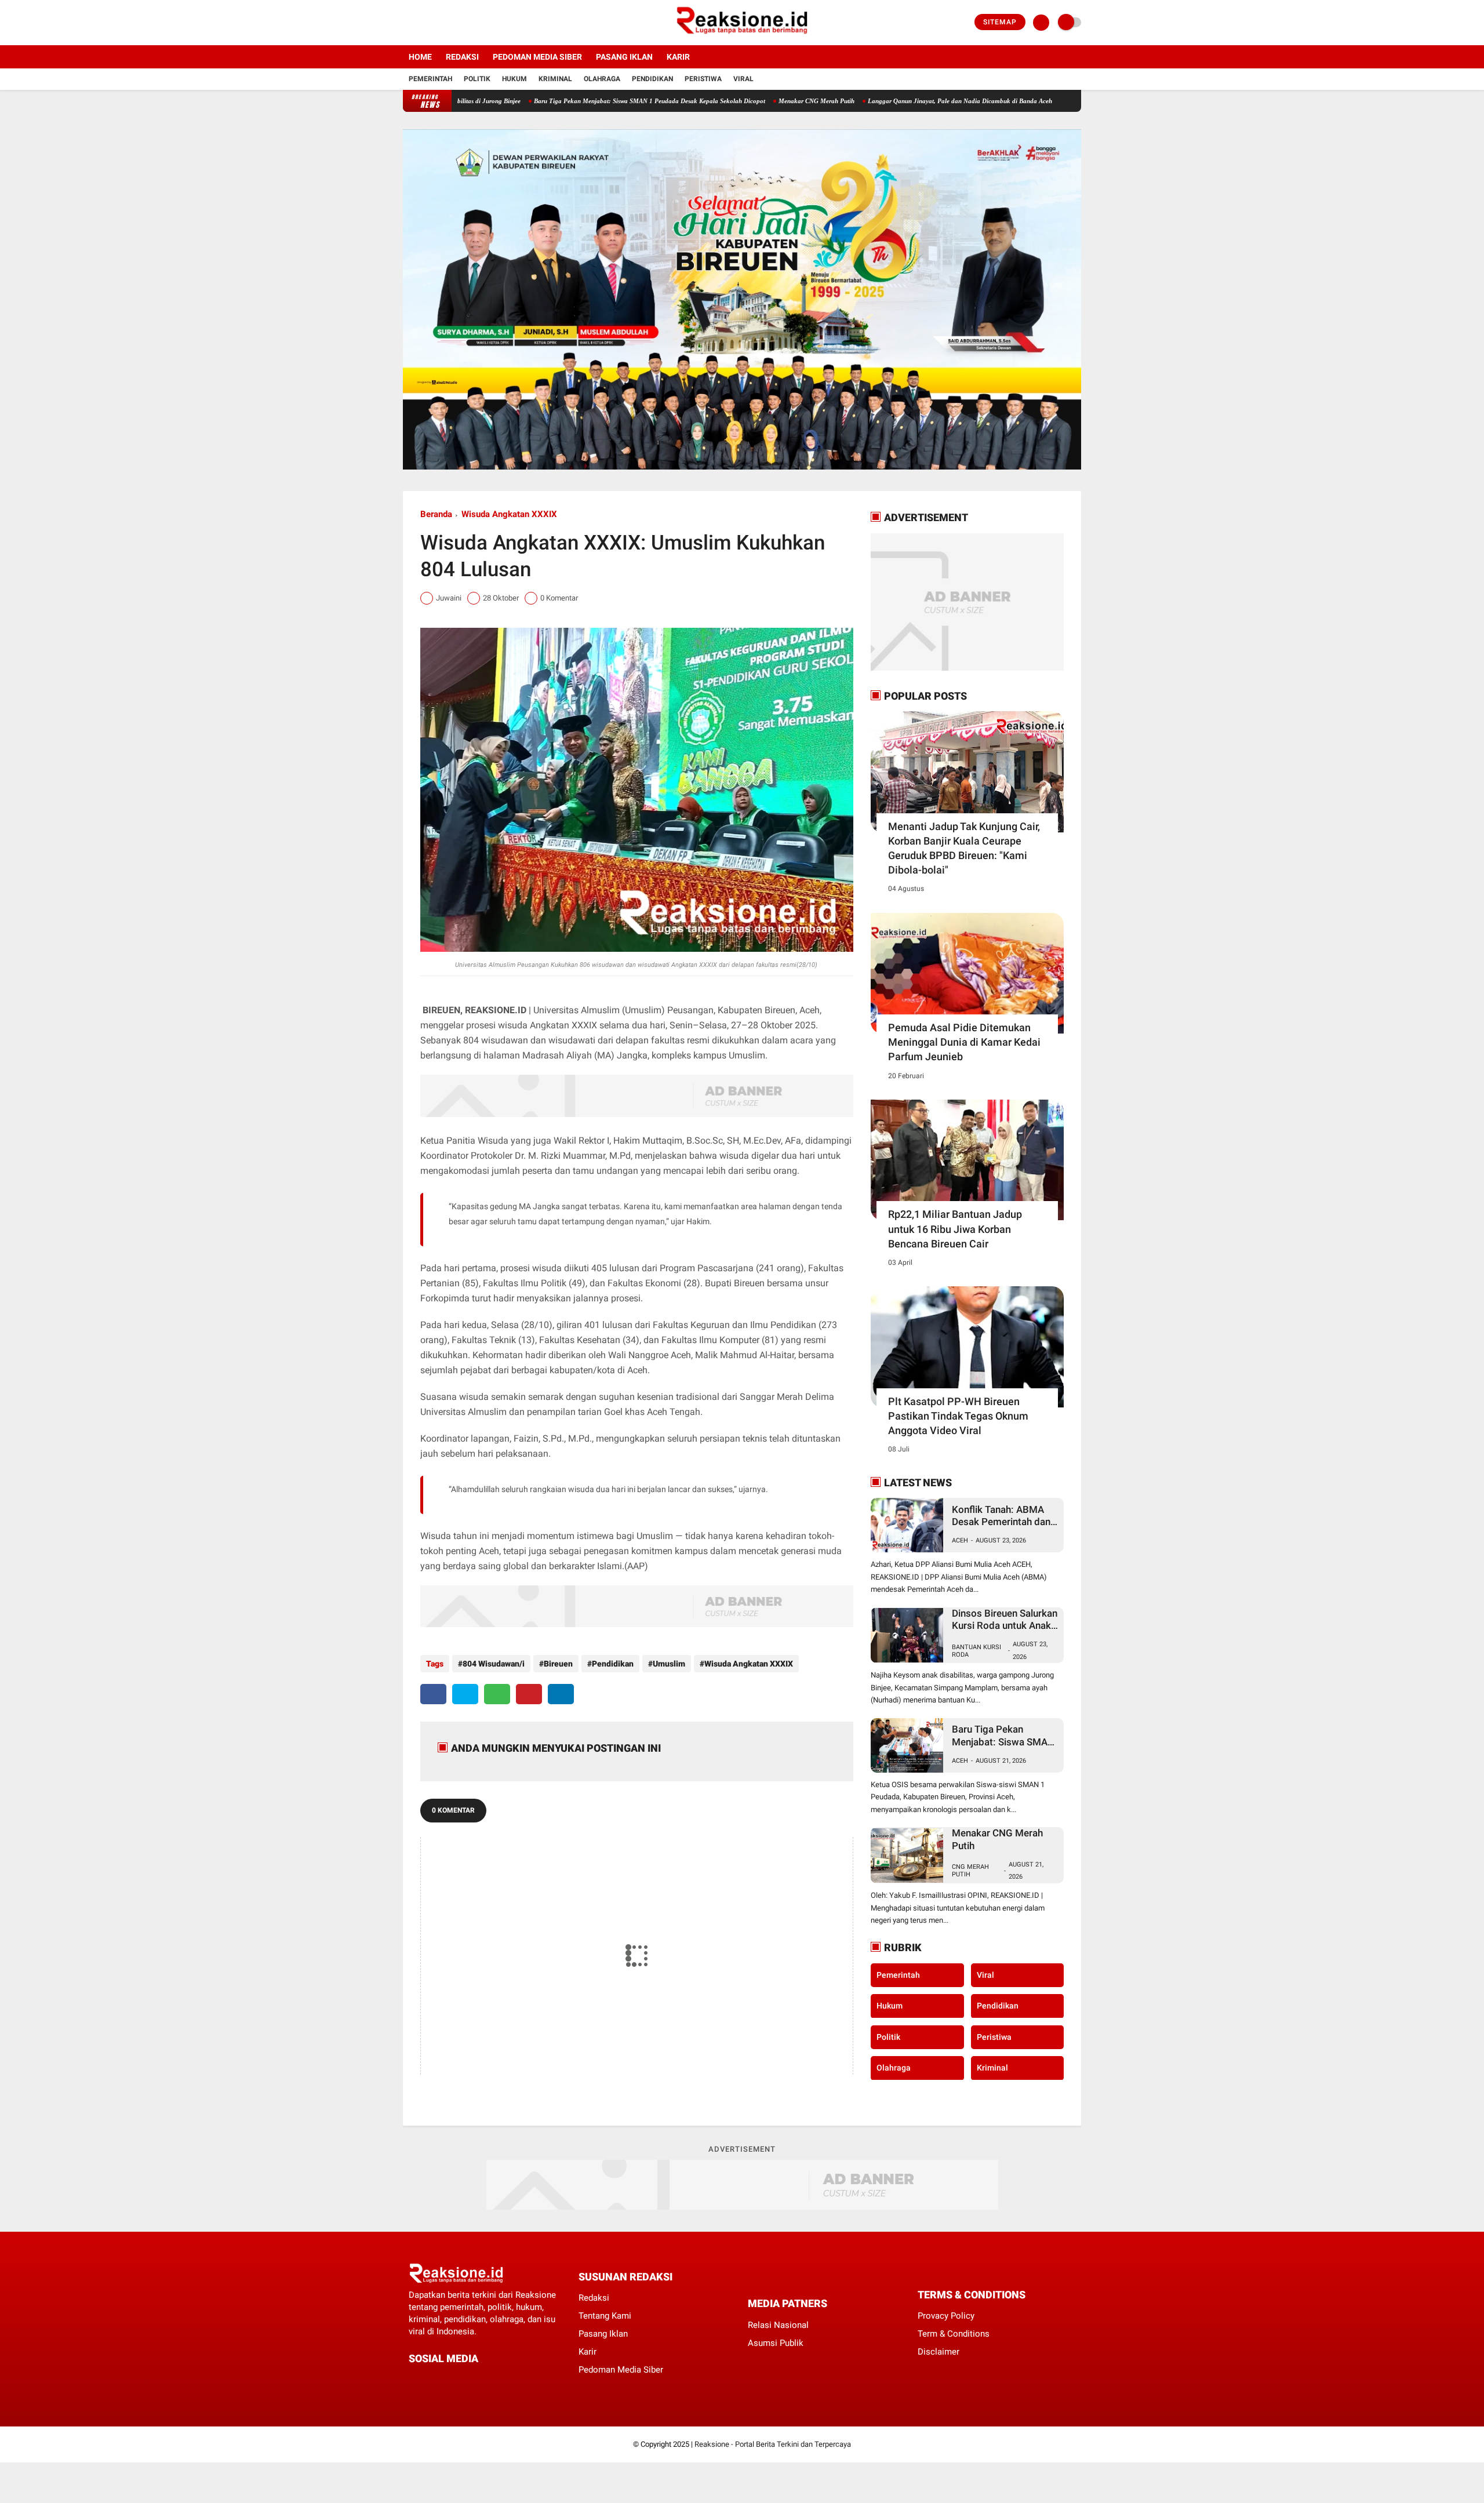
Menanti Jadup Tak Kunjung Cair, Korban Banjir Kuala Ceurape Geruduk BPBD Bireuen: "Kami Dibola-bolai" (964, 848)
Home (420, 57)
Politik (477, 79)
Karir (678, 57)
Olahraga (602, 79)
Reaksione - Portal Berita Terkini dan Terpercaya (773, 2444)
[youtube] (453, 23)
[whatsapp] (497, 1694)
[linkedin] (561, 1694)
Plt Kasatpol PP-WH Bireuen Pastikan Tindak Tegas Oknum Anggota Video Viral (958, 1416)
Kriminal (555, 79)
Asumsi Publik (776, 2343)
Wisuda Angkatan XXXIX (509, 514)
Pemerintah (430, 79)
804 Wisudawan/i (494, 1664)
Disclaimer (939, 2352)
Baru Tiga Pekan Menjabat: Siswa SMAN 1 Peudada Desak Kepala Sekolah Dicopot (553, 101)
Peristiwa (703, 79)
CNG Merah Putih (970, 1871)
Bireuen (558, 1664)
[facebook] (406, 23)
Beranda (436, 514)
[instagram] (438, 23)
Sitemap (1000, 22)
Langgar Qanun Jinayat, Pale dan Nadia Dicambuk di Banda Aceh (864, 101)
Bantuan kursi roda (976, 1651)
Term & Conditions (954, 2334)
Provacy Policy (946, 2316)
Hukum (514, 79)
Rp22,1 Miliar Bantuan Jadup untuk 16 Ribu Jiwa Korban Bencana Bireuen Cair (955, 1229)
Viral (743, 79)
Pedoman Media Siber (537, 57)
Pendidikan (652, 79)
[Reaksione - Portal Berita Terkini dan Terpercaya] (742, 38)
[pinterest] (529, 1694)
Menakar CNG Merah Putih (720, 101)
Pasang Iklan (624, 57)
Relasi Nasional (778, 2325)
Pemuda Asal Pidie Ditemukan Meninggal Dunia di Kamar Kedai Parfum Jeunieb (964, 1042)
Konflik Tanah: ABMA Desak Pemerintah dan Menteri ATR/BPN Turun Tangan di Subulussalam (1005, 1516)
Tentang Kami (605, 2316)
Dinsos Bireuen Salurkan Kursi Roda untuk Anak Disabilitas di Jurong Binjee (1005, 1620)
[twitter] (422, 23)
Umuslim (669, 1664)
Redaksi (462, 57)
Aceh (960, 1540)
